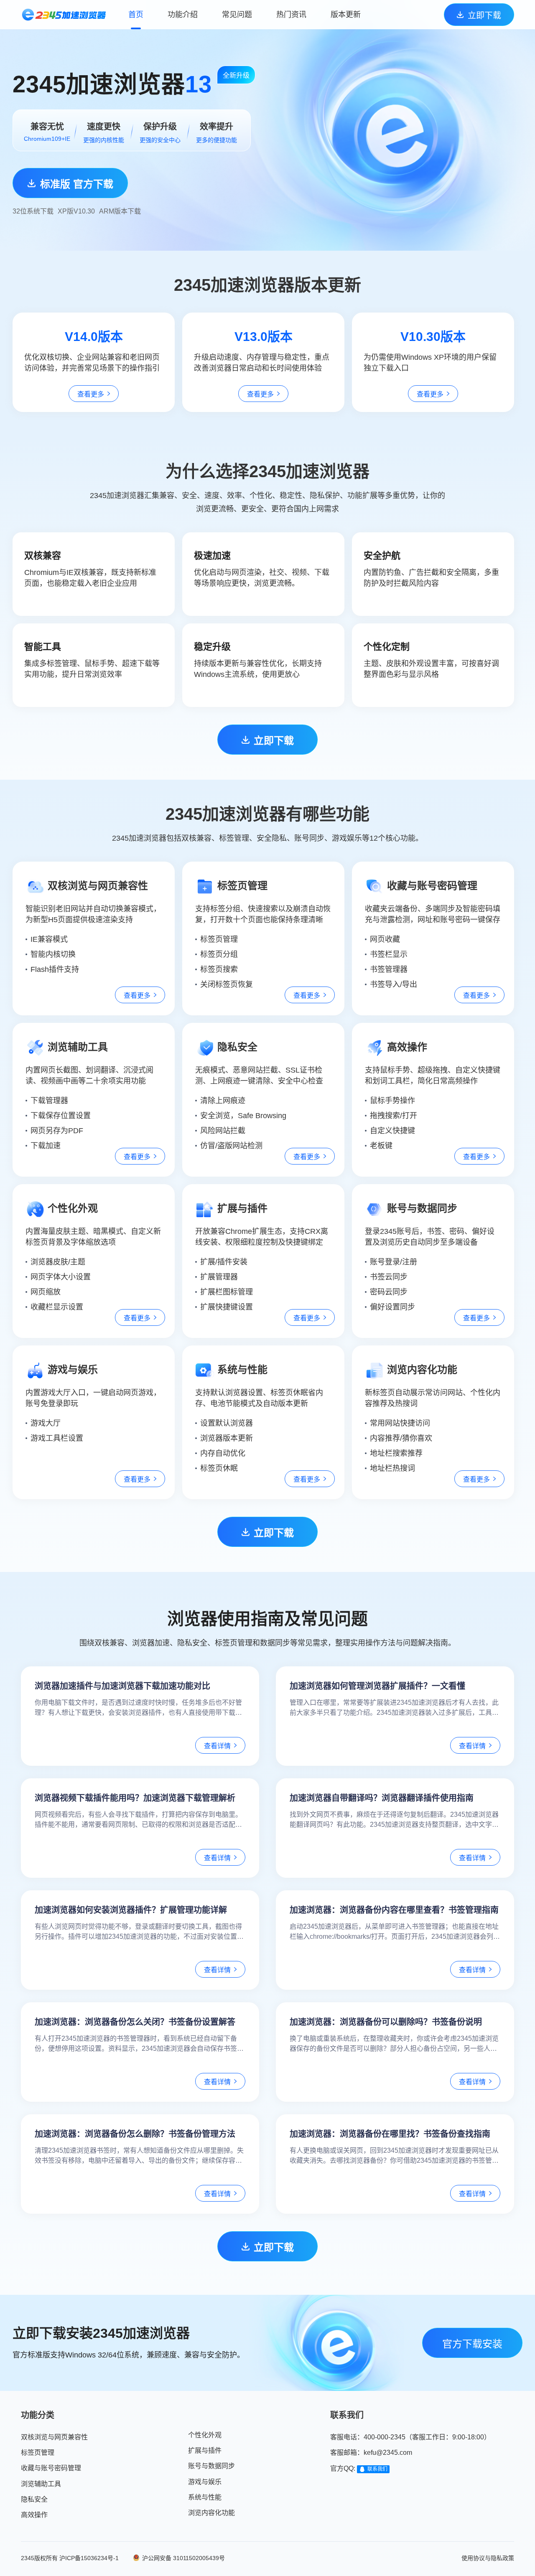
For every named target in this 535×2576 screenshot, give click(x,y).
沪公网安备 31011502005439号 (183, 2558)
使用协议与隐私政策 (488, 2558)
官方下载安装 (472, 2344)
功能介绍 (183, 15)
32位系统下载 (33, 211)
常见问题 (237, 15)
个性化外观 (205, 2435)
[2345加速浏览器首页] (63, 15)
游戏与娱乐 (205, 2482)
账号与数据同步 (211, 2466)
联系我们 (377, 2469)
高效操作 (34, 2515)
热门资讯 (291, 15)
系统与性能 (205, 2497)
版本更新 (346, 15)
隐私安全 (34, 2499)
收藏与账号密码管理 (51, 2468)
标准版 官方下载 (77, 184)
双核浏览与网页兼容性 (54, 2437)
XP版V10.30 (76, 211)
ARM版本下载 (120, 211)
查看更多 (91, 394)
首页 (136, 15)
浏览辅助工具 (41, 2484)
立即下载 (484, 15)
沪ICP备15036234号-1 (89, 2558)
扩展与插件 (205, 2450)
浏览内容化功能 (211, 2513)
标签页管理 (38, 2453)
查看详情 (217, 1746)
